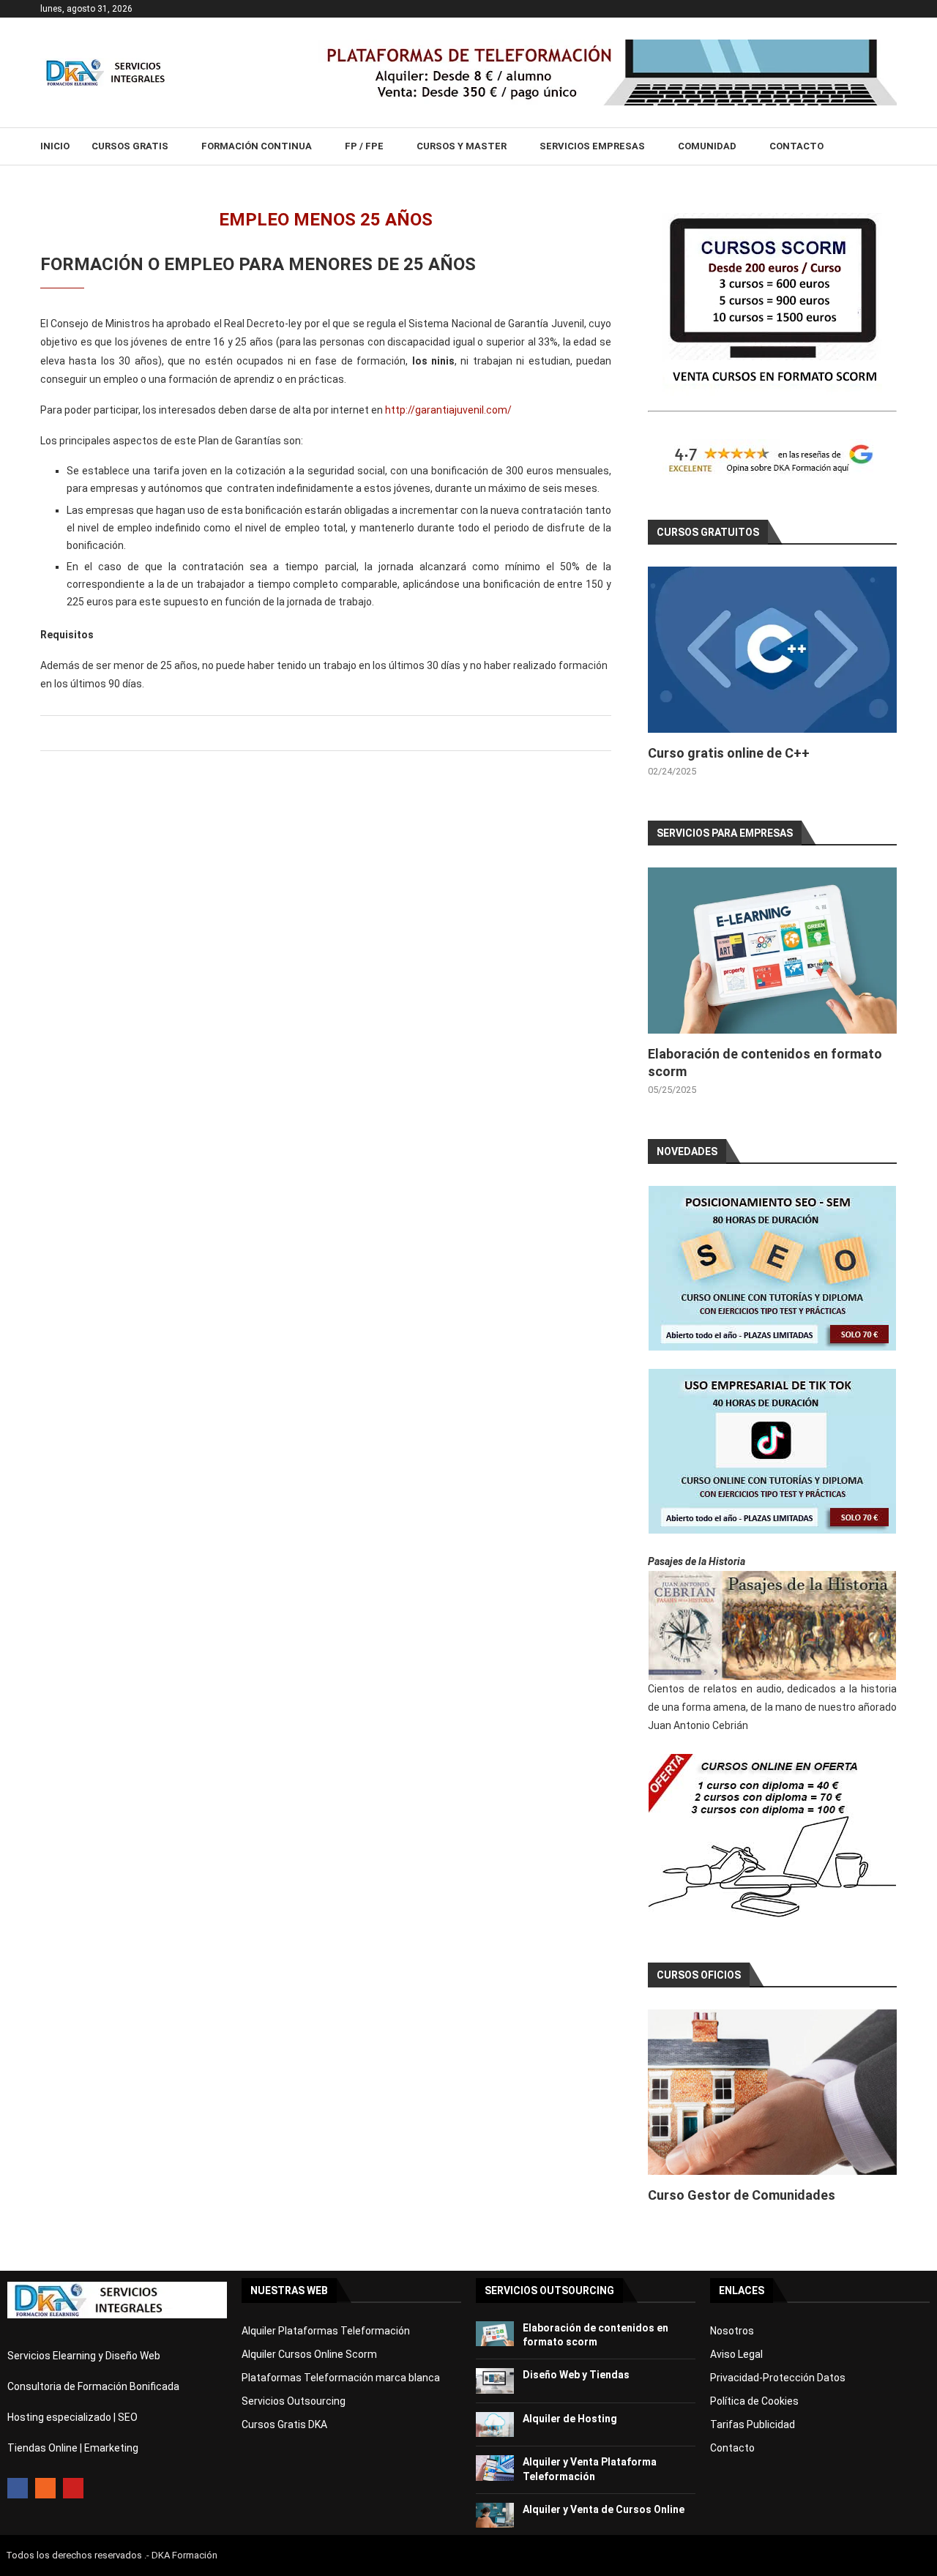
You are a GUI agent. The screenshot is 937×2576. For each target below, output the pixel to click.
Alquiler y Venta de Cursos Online (604, 2509)
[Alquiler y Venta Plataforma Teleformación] (495, 2468)
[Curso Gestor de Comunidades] (772, 2092)
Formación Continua (257, 146)
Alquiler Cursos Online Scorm (309, 2354)
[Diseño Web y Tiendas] (495, 2381)
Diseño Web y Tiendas (576, 2375)
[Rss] (45, 2488)
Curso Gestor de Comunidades (742, 2195)
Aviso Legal (736, 2354)
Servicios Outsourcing (294, 2401)
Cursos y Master (462, 146)
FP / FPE (364, 146)
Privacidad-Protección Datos (778, 2378)
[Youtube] (73, 2488)
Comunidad (707, 146)
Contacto (796, 146)
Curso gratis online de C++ (729, 753)
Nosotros (732, 2331)
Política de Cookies (754, 2401)
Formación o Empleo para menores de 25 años (258, 264)
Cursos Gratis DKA (284, 2424)
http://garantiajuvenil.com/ (448, 410)
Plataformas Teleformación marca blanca (341, 2378)
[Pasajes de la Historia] (772, 1625)
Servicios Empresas (592, 146)
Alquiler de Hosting (570, 2419)
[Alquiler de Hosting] (495, 2425)
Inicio (55, 146)
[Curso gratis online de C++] (772, 650)
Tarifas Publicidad (753, 2424)
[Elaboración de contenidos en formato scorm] (772, 951)
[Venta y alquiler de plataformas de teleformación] (608, 45)
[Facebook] (18, 2488)
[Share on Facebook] (323, 733)
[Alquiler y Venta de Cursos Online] (495, 2516)
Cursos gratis (130, 146)
